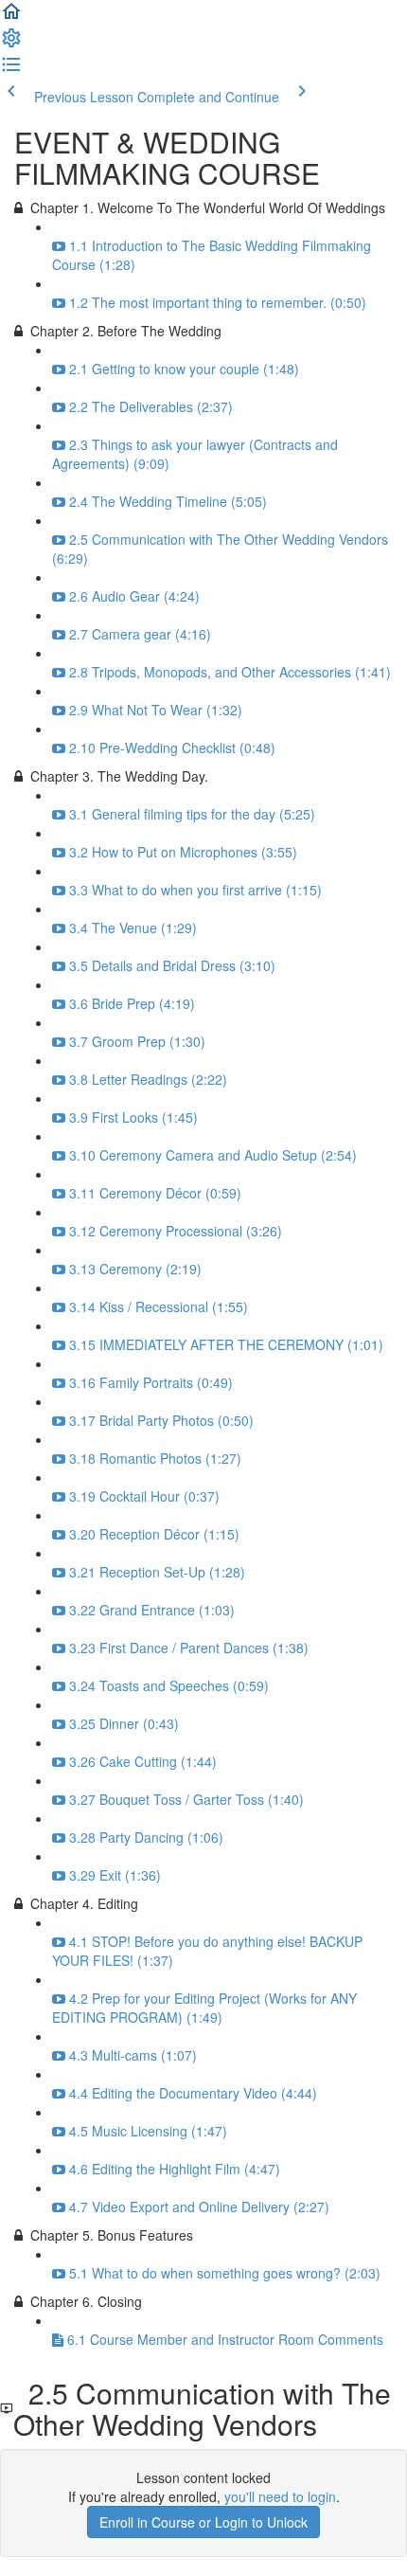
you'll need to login (280, 2496)
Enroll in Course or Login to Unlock (203, 2522)
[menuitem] (11, 44)
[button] (11, 17)
